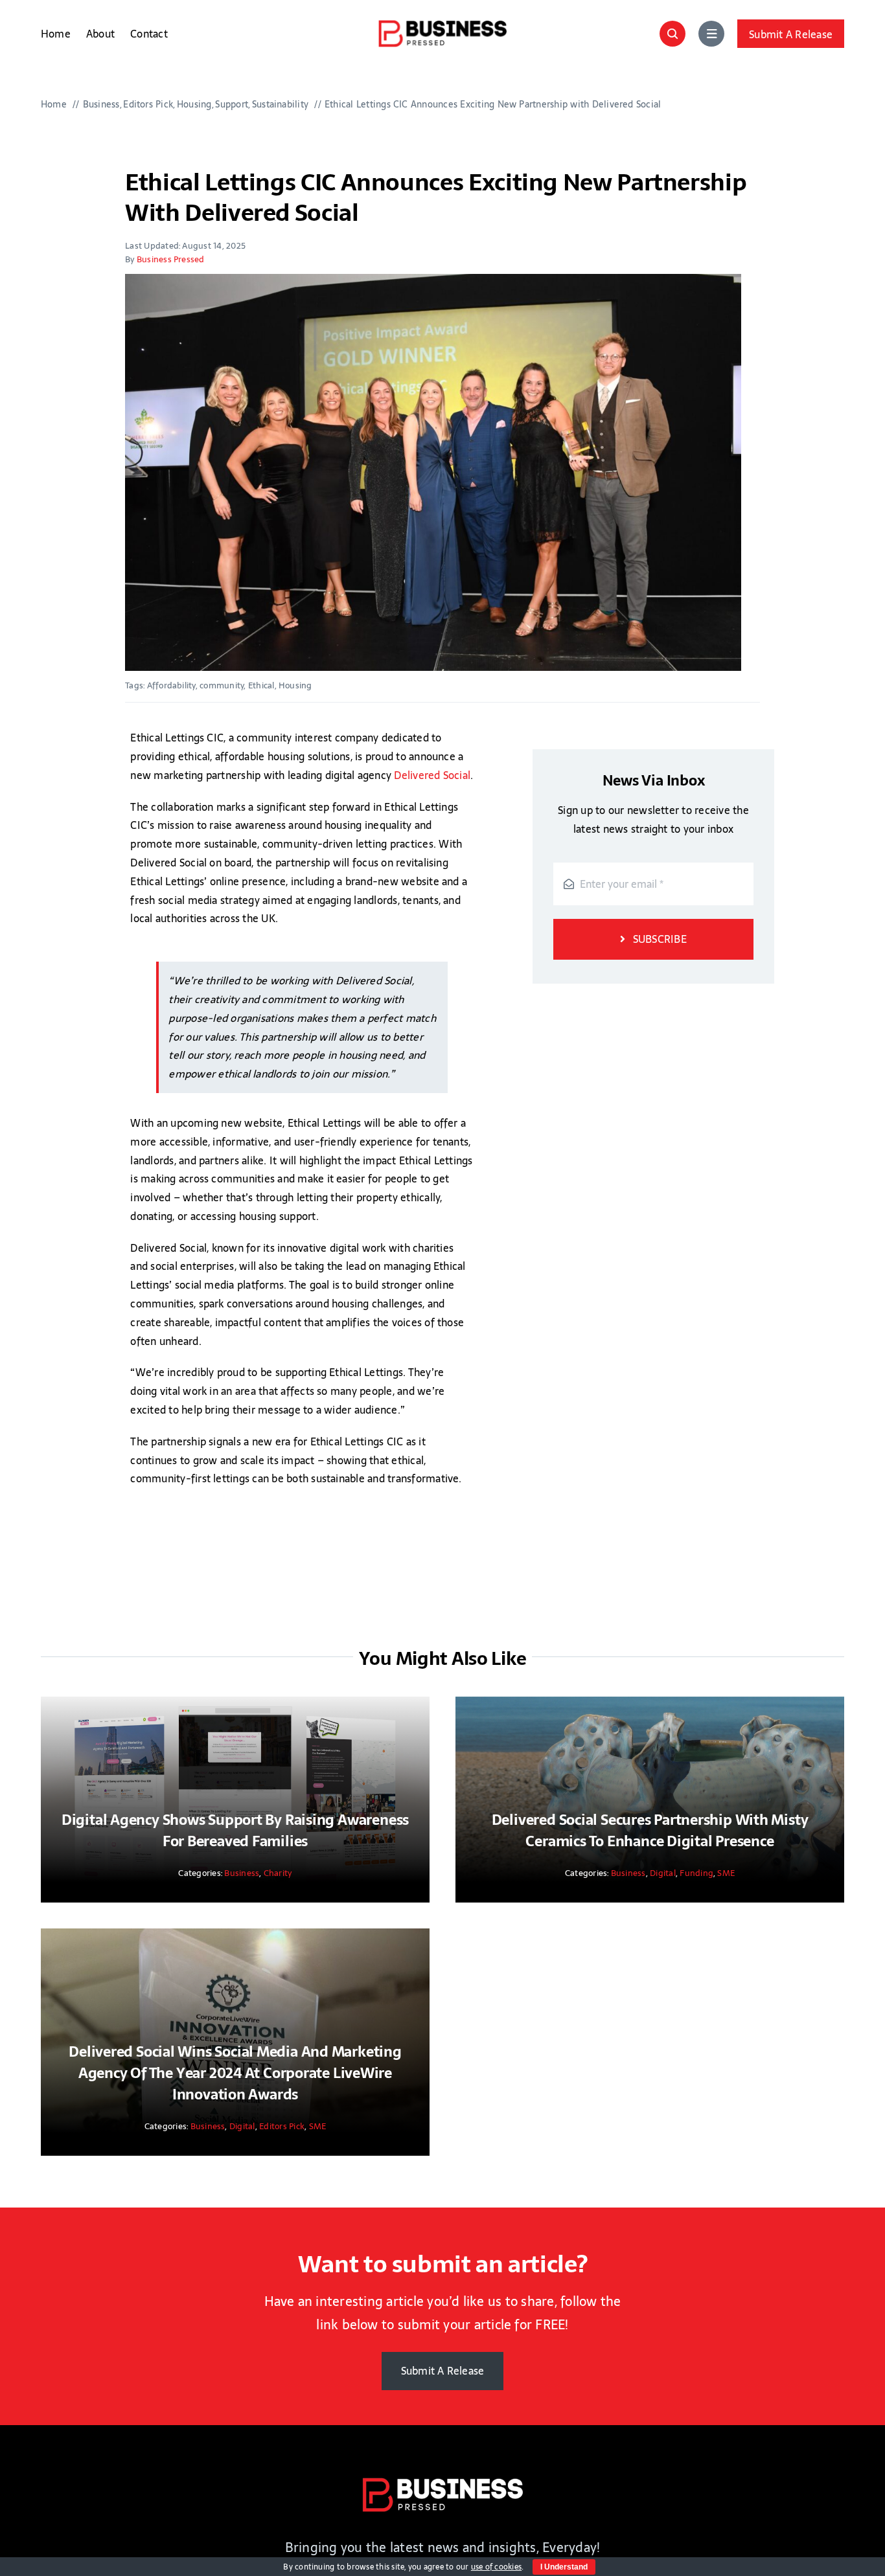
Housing (295, 685)
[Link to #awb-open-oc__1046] (672, 34)
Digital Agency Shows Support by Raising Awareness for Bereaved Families (235, 1830)
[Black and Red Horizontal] (443, 25)
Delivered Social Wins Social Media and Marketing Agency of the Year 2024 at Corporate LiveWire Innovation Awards (235, 2073)
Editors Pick (282, 2126)
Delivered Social (432, 775)
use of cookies (496, 2567)
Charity (278, 1873)
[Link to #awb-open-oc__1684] (711, 34)
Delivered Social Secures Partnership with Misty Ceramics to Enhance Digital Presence (650, 1830)
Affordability (171, 685)
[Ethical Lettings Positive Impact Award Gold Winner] (433, 472)
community (222, 685)
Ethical (261, 685)
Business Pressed (171, 259)
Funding (696, 1873)
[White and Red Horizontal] (442, 2482)
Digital (663, 1873)
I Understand (564, 2567)
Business (242, 1873)
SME (726, 1873)
